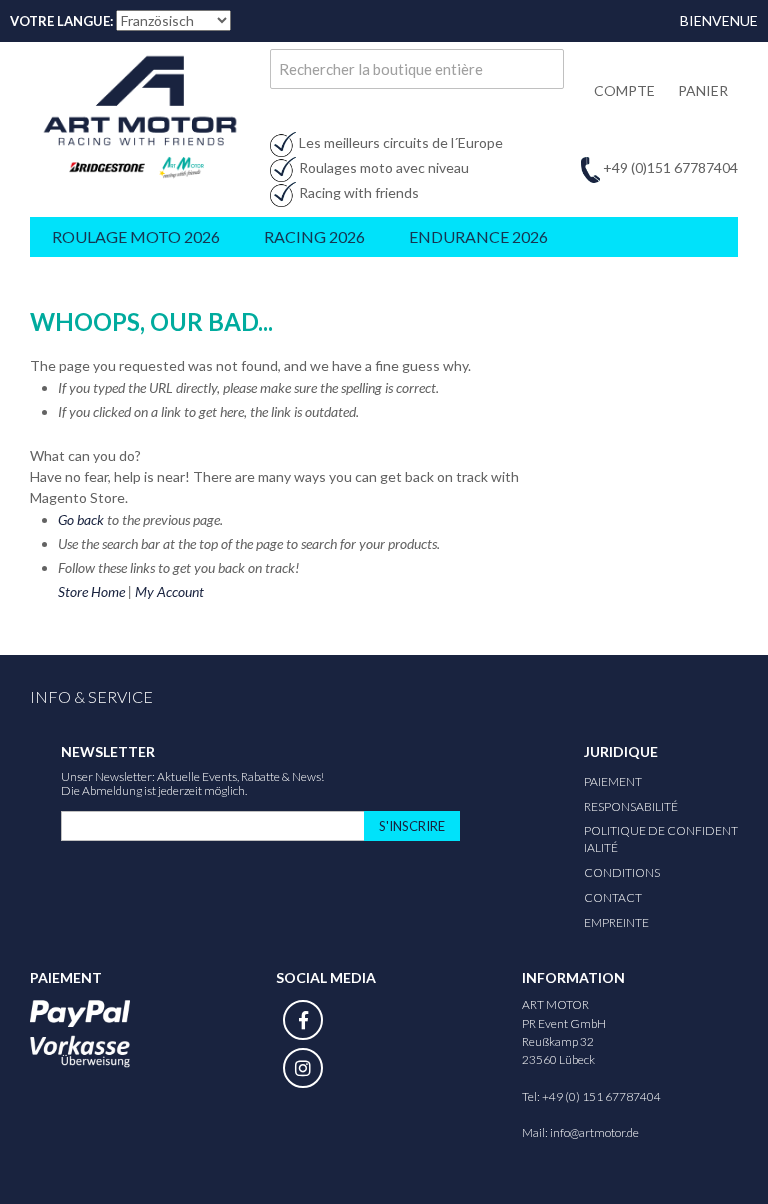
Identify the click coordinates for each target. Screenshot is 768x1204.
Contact (613, 897)
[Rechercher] (544, 69)
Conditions (622, 872)
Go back (81, 519)
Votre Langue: (61, 21)
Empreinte (616, 922)
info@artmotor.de (594, 1132)
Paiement (613, 781)
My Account (169, 591)
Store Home (91, 591)
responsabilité (631, 806)
